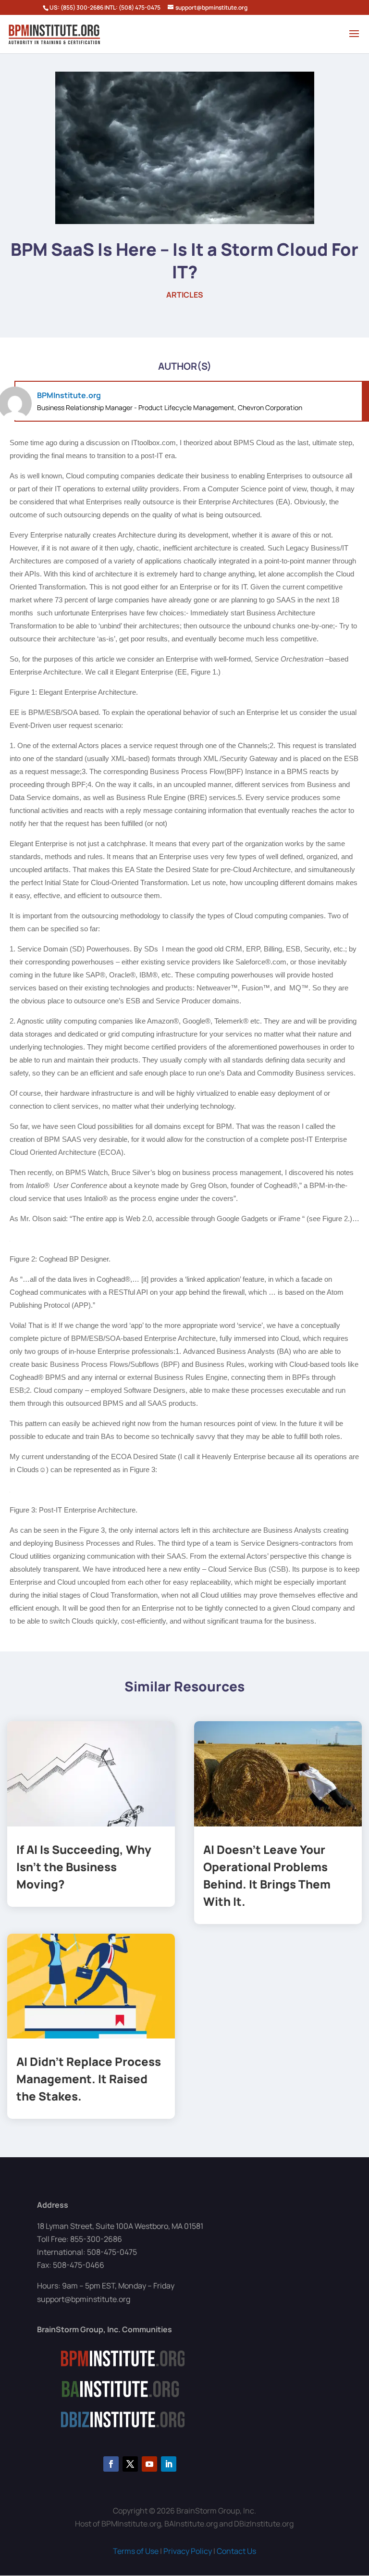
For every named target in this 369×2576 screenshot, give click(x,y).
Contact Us (236, 2551)
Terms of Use (136, 2551)
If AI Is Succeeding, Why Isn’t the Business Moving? (84, 1867)
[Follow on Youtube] (149, 2464)
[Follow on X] (130, 2464)
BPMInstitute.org (69, 395)
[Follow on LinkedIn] (169, 2464)
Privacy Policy (188, 2551)
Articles (185, 295)
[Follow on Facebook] (111, 2464)
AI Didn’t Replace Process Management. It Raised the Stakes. (89, 2079)
